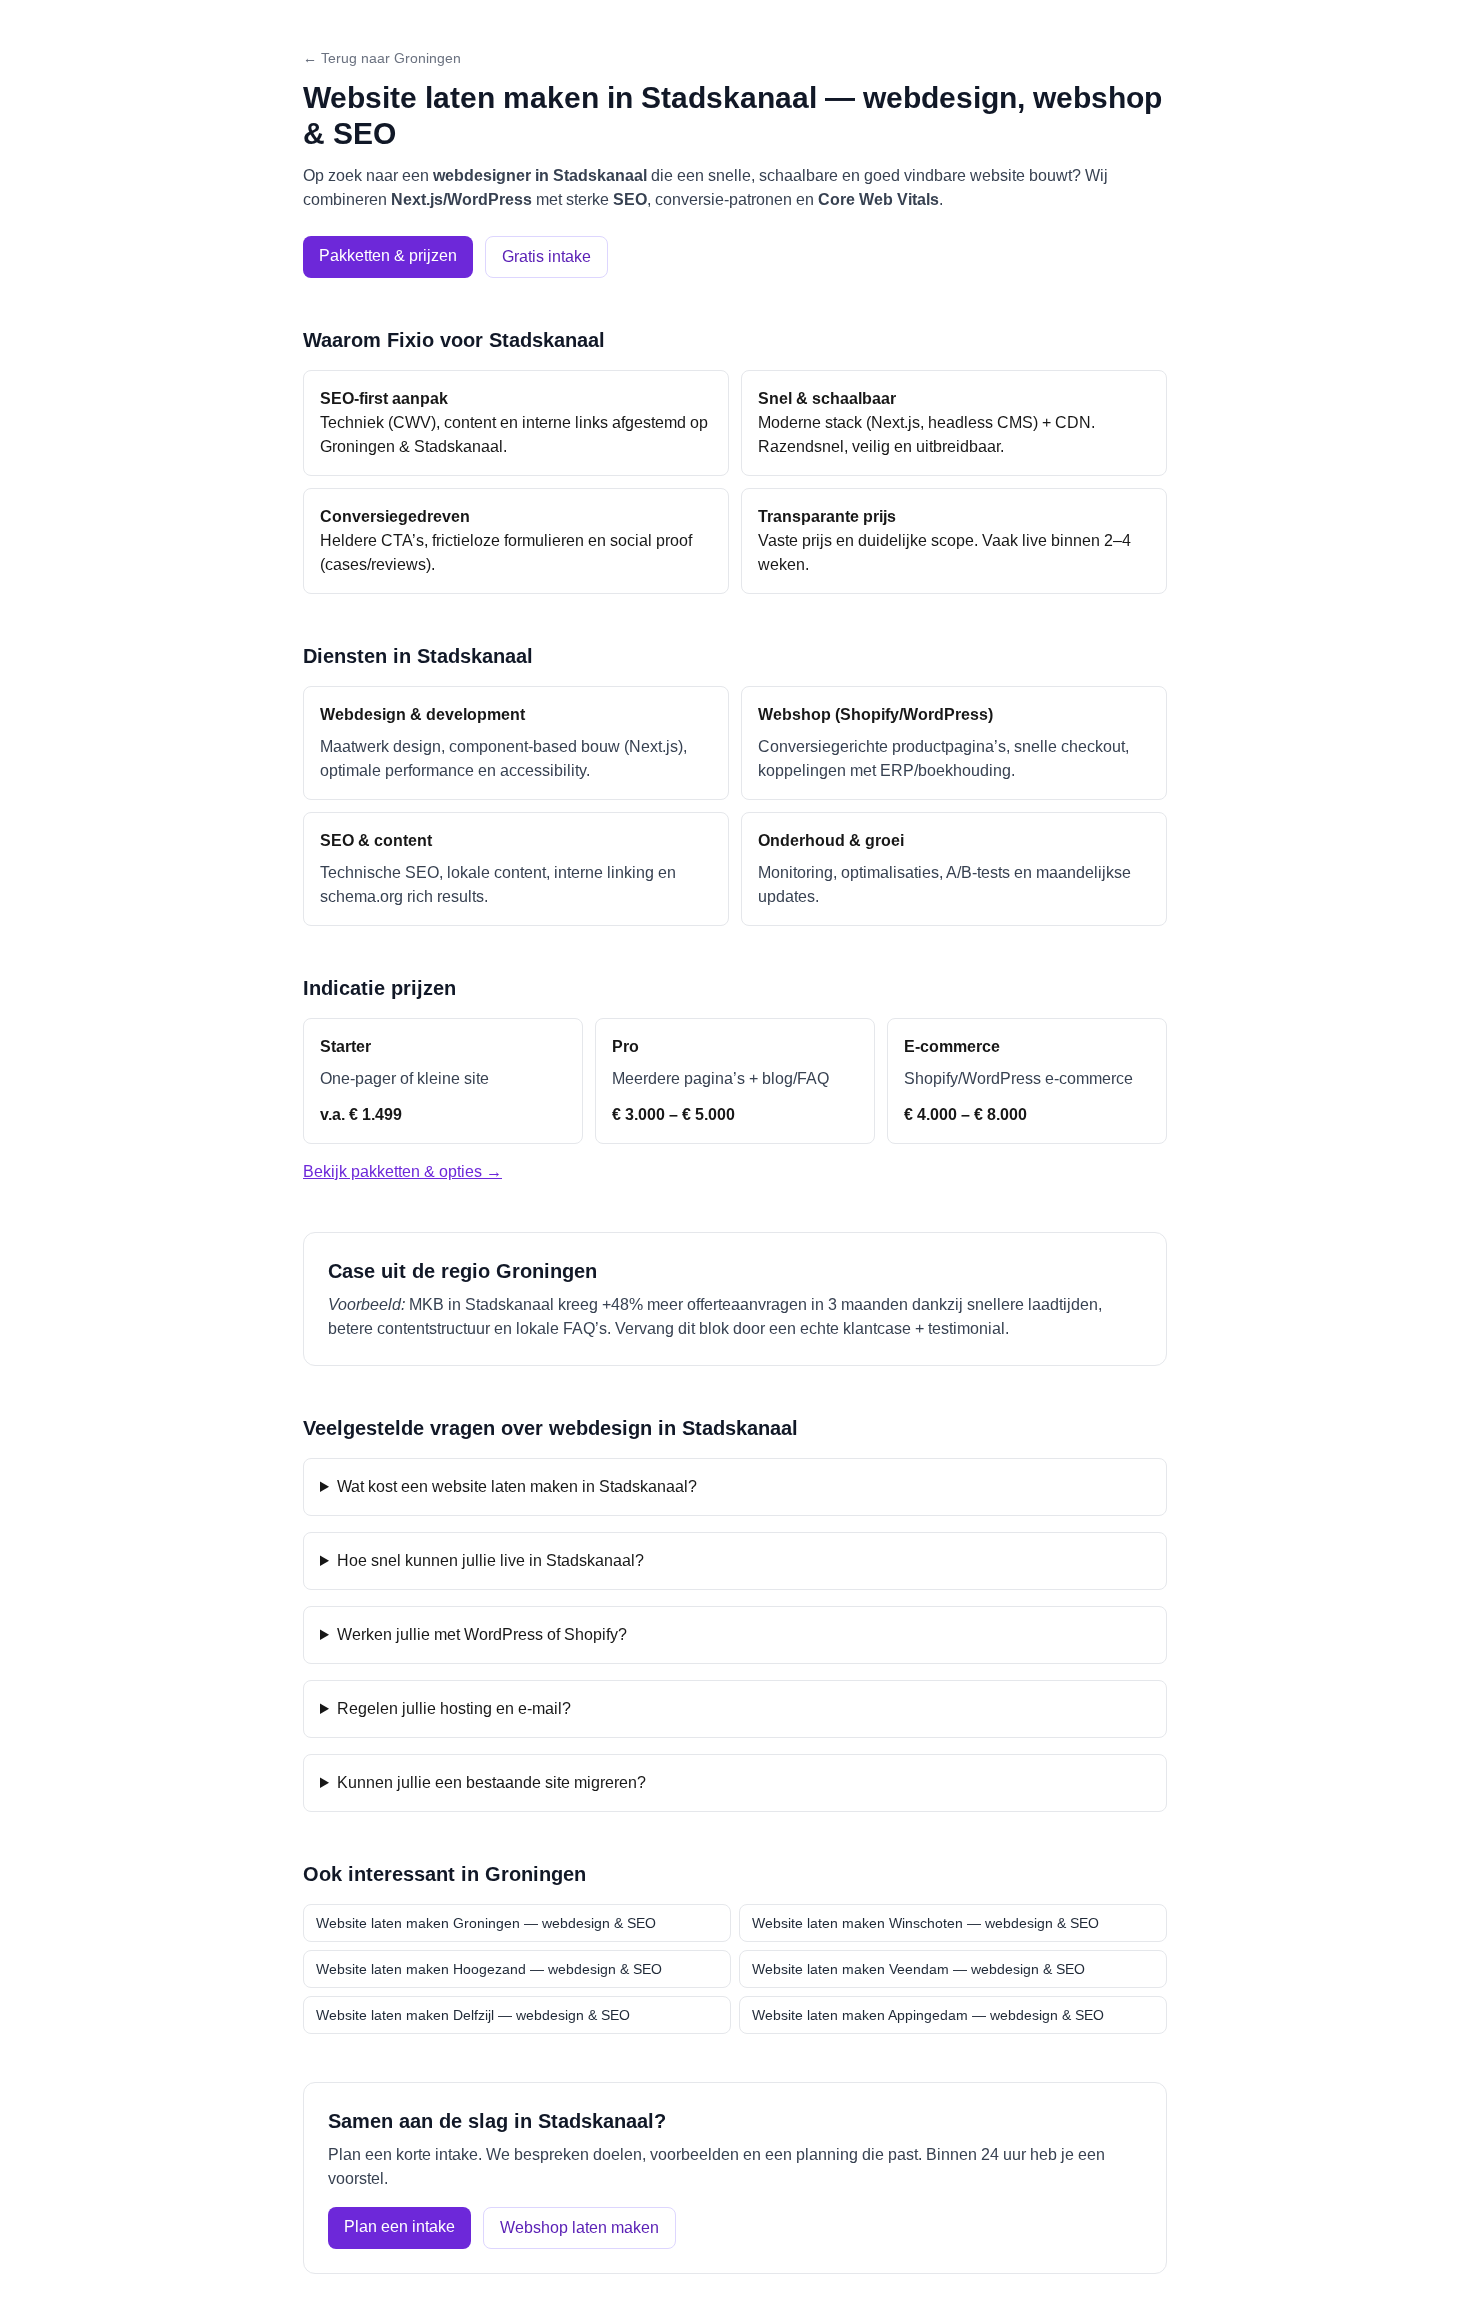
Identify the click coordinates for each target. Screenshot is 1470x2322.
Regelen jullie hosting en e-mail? (454, 1708)
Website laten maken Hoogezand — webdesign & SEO (489, 1969)
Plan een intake (399, 2226)
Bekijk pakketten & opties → (402, 1171)
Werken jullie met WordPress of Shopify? (482, 1634)
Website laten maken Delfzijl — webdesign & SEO (473, 2015)
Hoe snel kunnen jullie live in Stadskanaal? (490, 1560)
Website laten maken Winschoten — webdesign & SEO (925, 1923)
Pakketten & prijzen (388, 255)
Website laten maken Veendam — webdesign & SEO (918, 1969)
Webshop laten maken (579, 2227)
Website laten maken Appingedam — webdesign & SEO (928, 2015)
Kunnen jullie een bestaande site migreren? (491, 1782)
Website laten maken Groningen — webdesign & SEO (486, 1923)
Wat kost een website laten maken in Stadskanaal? (517, 1486)
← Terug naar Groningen (382, 58)
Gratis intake (546, 256)
